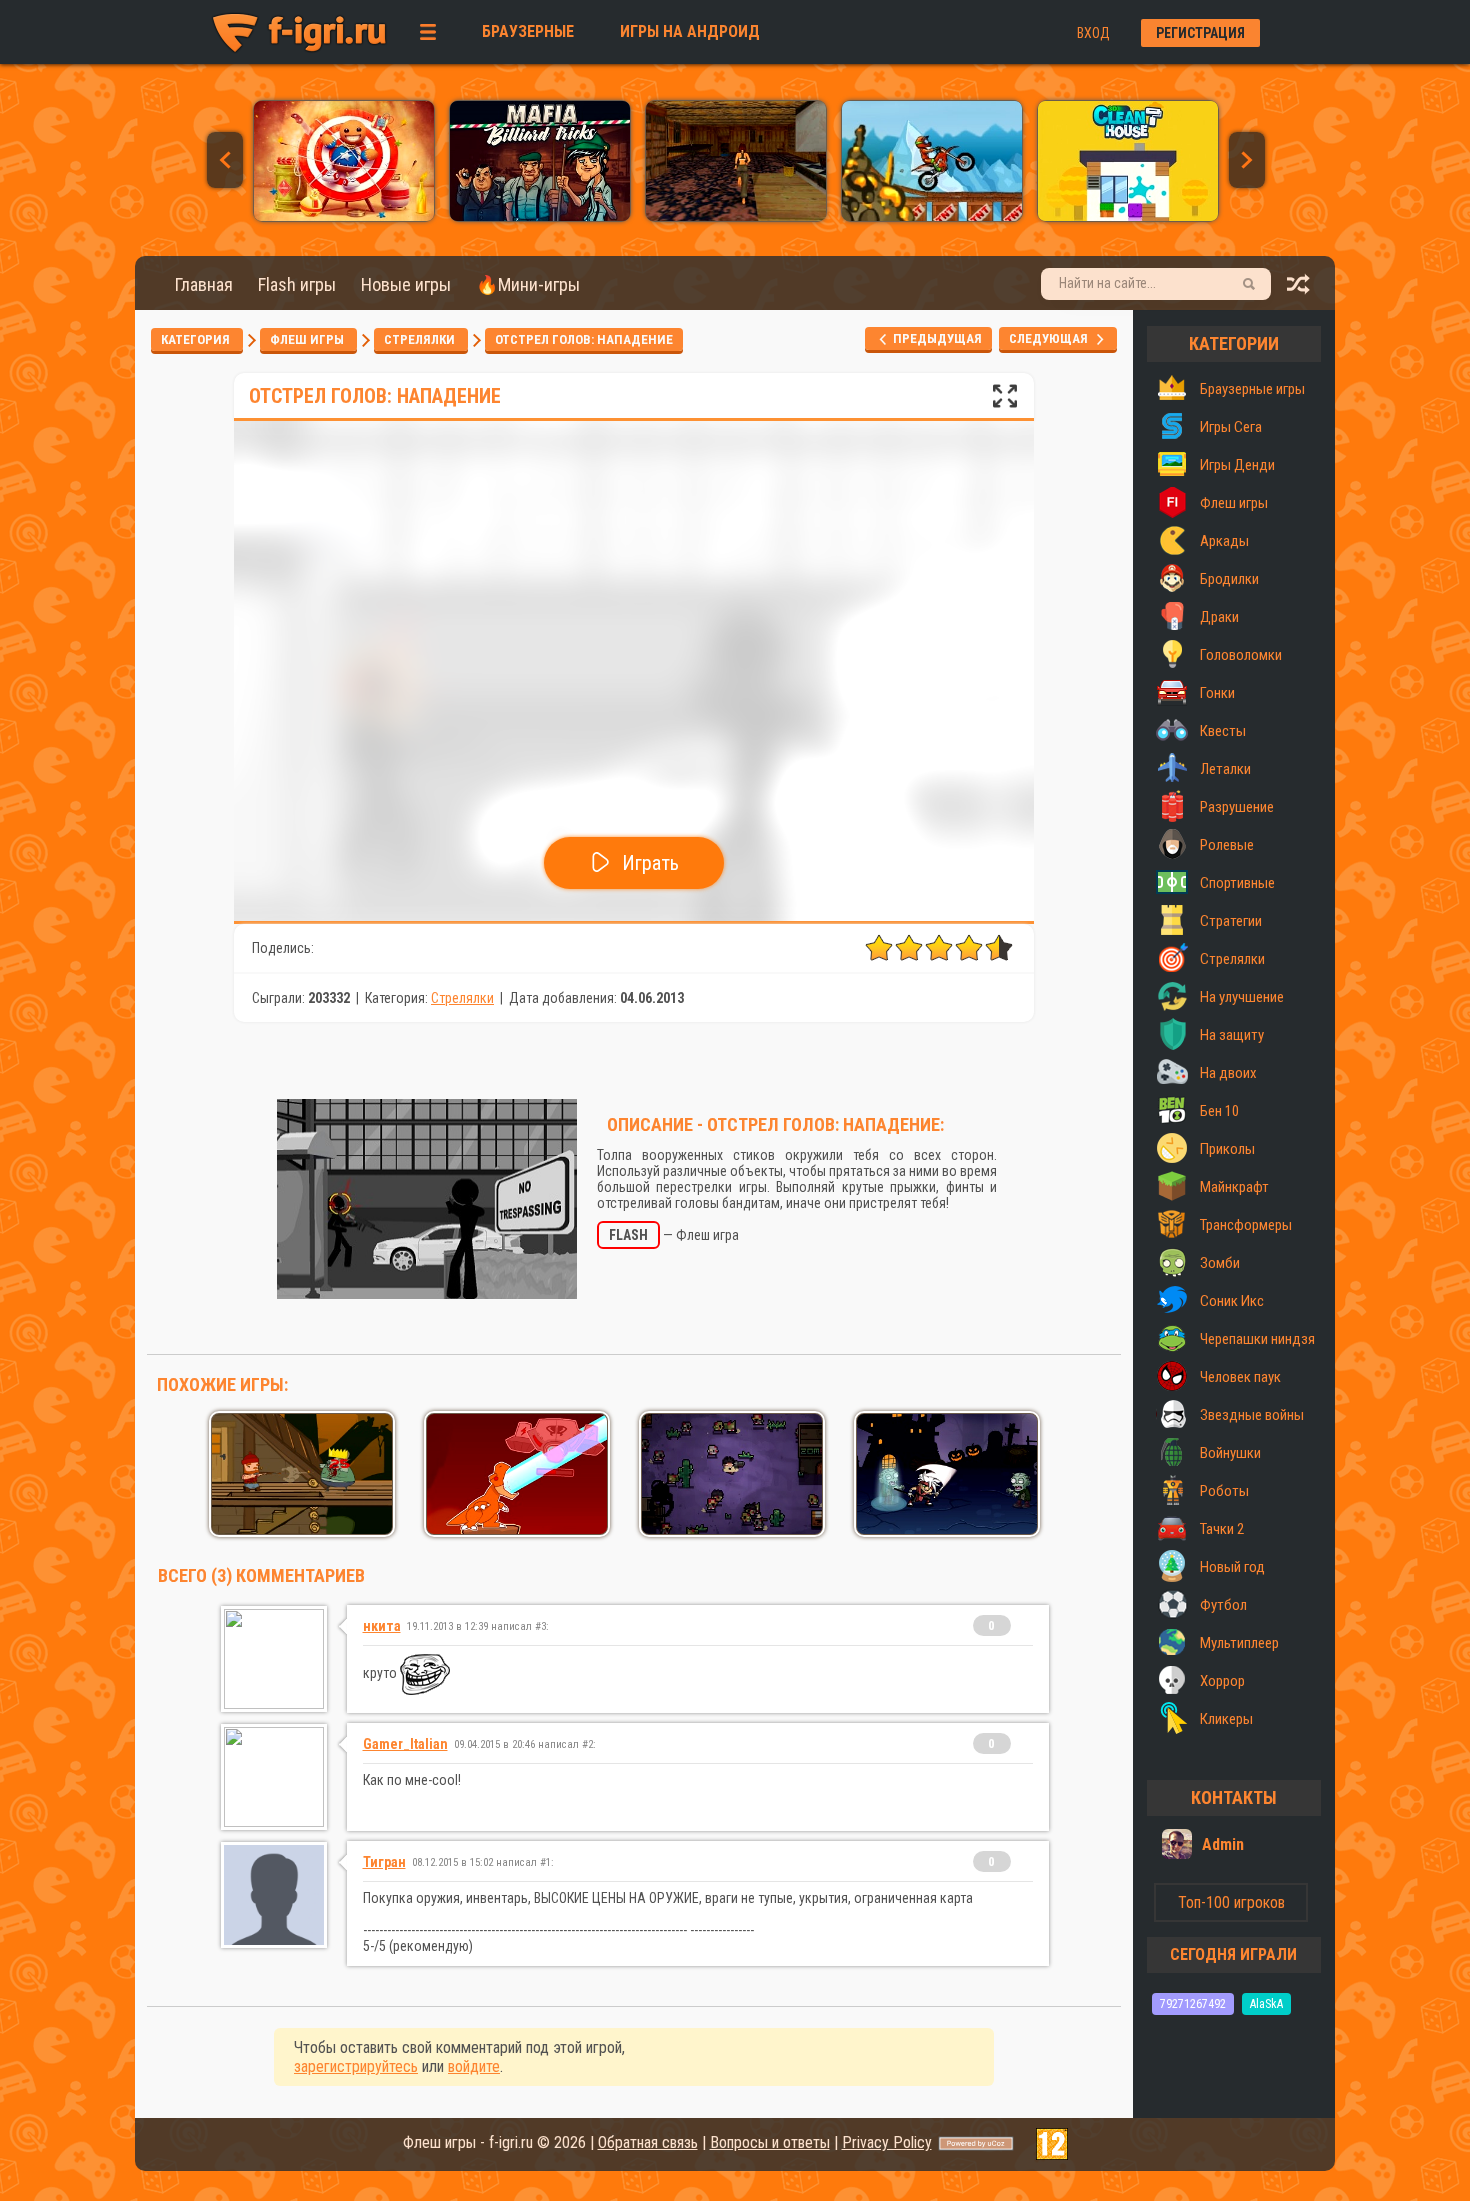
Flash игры (297, 284)
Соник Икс (1232, 1301)
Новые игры (406, 284)
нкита (382, 1626)
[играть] (344, 216)
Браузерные (528, 31)
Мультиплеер (1239, 1643)
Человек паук (1240, 1377)
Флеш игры (308, 339)
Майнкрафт (1234, 1187)
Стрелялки (421, 339)
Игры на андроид (690, 31)
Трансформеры (1246, 1225)
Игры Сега (1231, 427)
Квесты (1223, 731)
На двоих (1228, 1073)
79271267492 (1193, 2004)
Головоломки (1241, 655)
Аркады (1224, 541)
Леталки (1225, 769)
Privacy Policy (887, 2142)
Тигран (384, 1862)
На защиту (1232, 1035)
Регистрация (1200, 33)
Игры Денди (1237, 465)
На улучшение (1242, 997)
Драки (1219, 617)
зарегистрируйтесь (356, 2066)
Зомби (1220, 1263)
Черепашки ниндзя (1257, 1339)
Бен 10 (1219, 1111)
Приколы (1227, 1149)
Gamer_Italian (405, 1744)
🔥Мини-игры (528, 284)
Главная (204, 284)
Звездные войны (1252, 1415)
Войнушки (1230, 1453)
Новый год (1232, 1567)
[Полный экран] (1005, 401)
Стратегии (1231, 921)
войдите (474, 2066)
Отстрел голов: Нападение (584, 339)
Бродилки (1229, 579)
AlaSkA (1266, 2004)
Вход (1093, 33)
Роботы (1224, 1491)
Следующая (1053, 338)
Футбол (1223, 1605)
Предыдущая (936, 338)
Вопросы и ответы (770, 2142)
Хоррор (1222, 1681)
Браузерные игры (1252, 389)
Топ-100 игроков (1231, 1902)
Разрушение (1237, 807)
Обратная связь (648, 2142)
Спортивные (1237, 883)
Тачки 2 (1222, 1529)
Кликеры (1226, 1719)
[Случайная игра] (1299, 289)
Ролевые (1227, 845)
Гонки (1217, 693)
